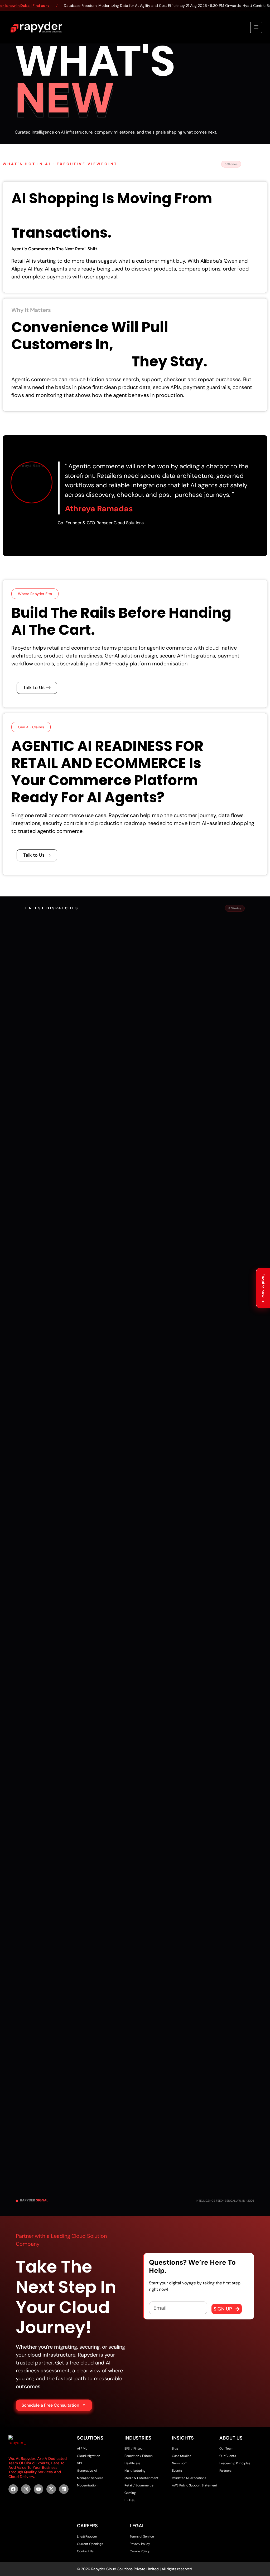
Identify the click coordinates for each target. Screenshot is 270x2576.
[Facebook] (13, 2489)
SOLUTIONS (90, 2438)
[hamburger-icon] (256, 27)
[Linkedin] (64, 2489)
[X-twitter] (51, 2489)
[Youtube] (38, 2489)
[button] (35, 594)
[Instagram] (26, 2489)
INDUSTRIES (138, 2438)
